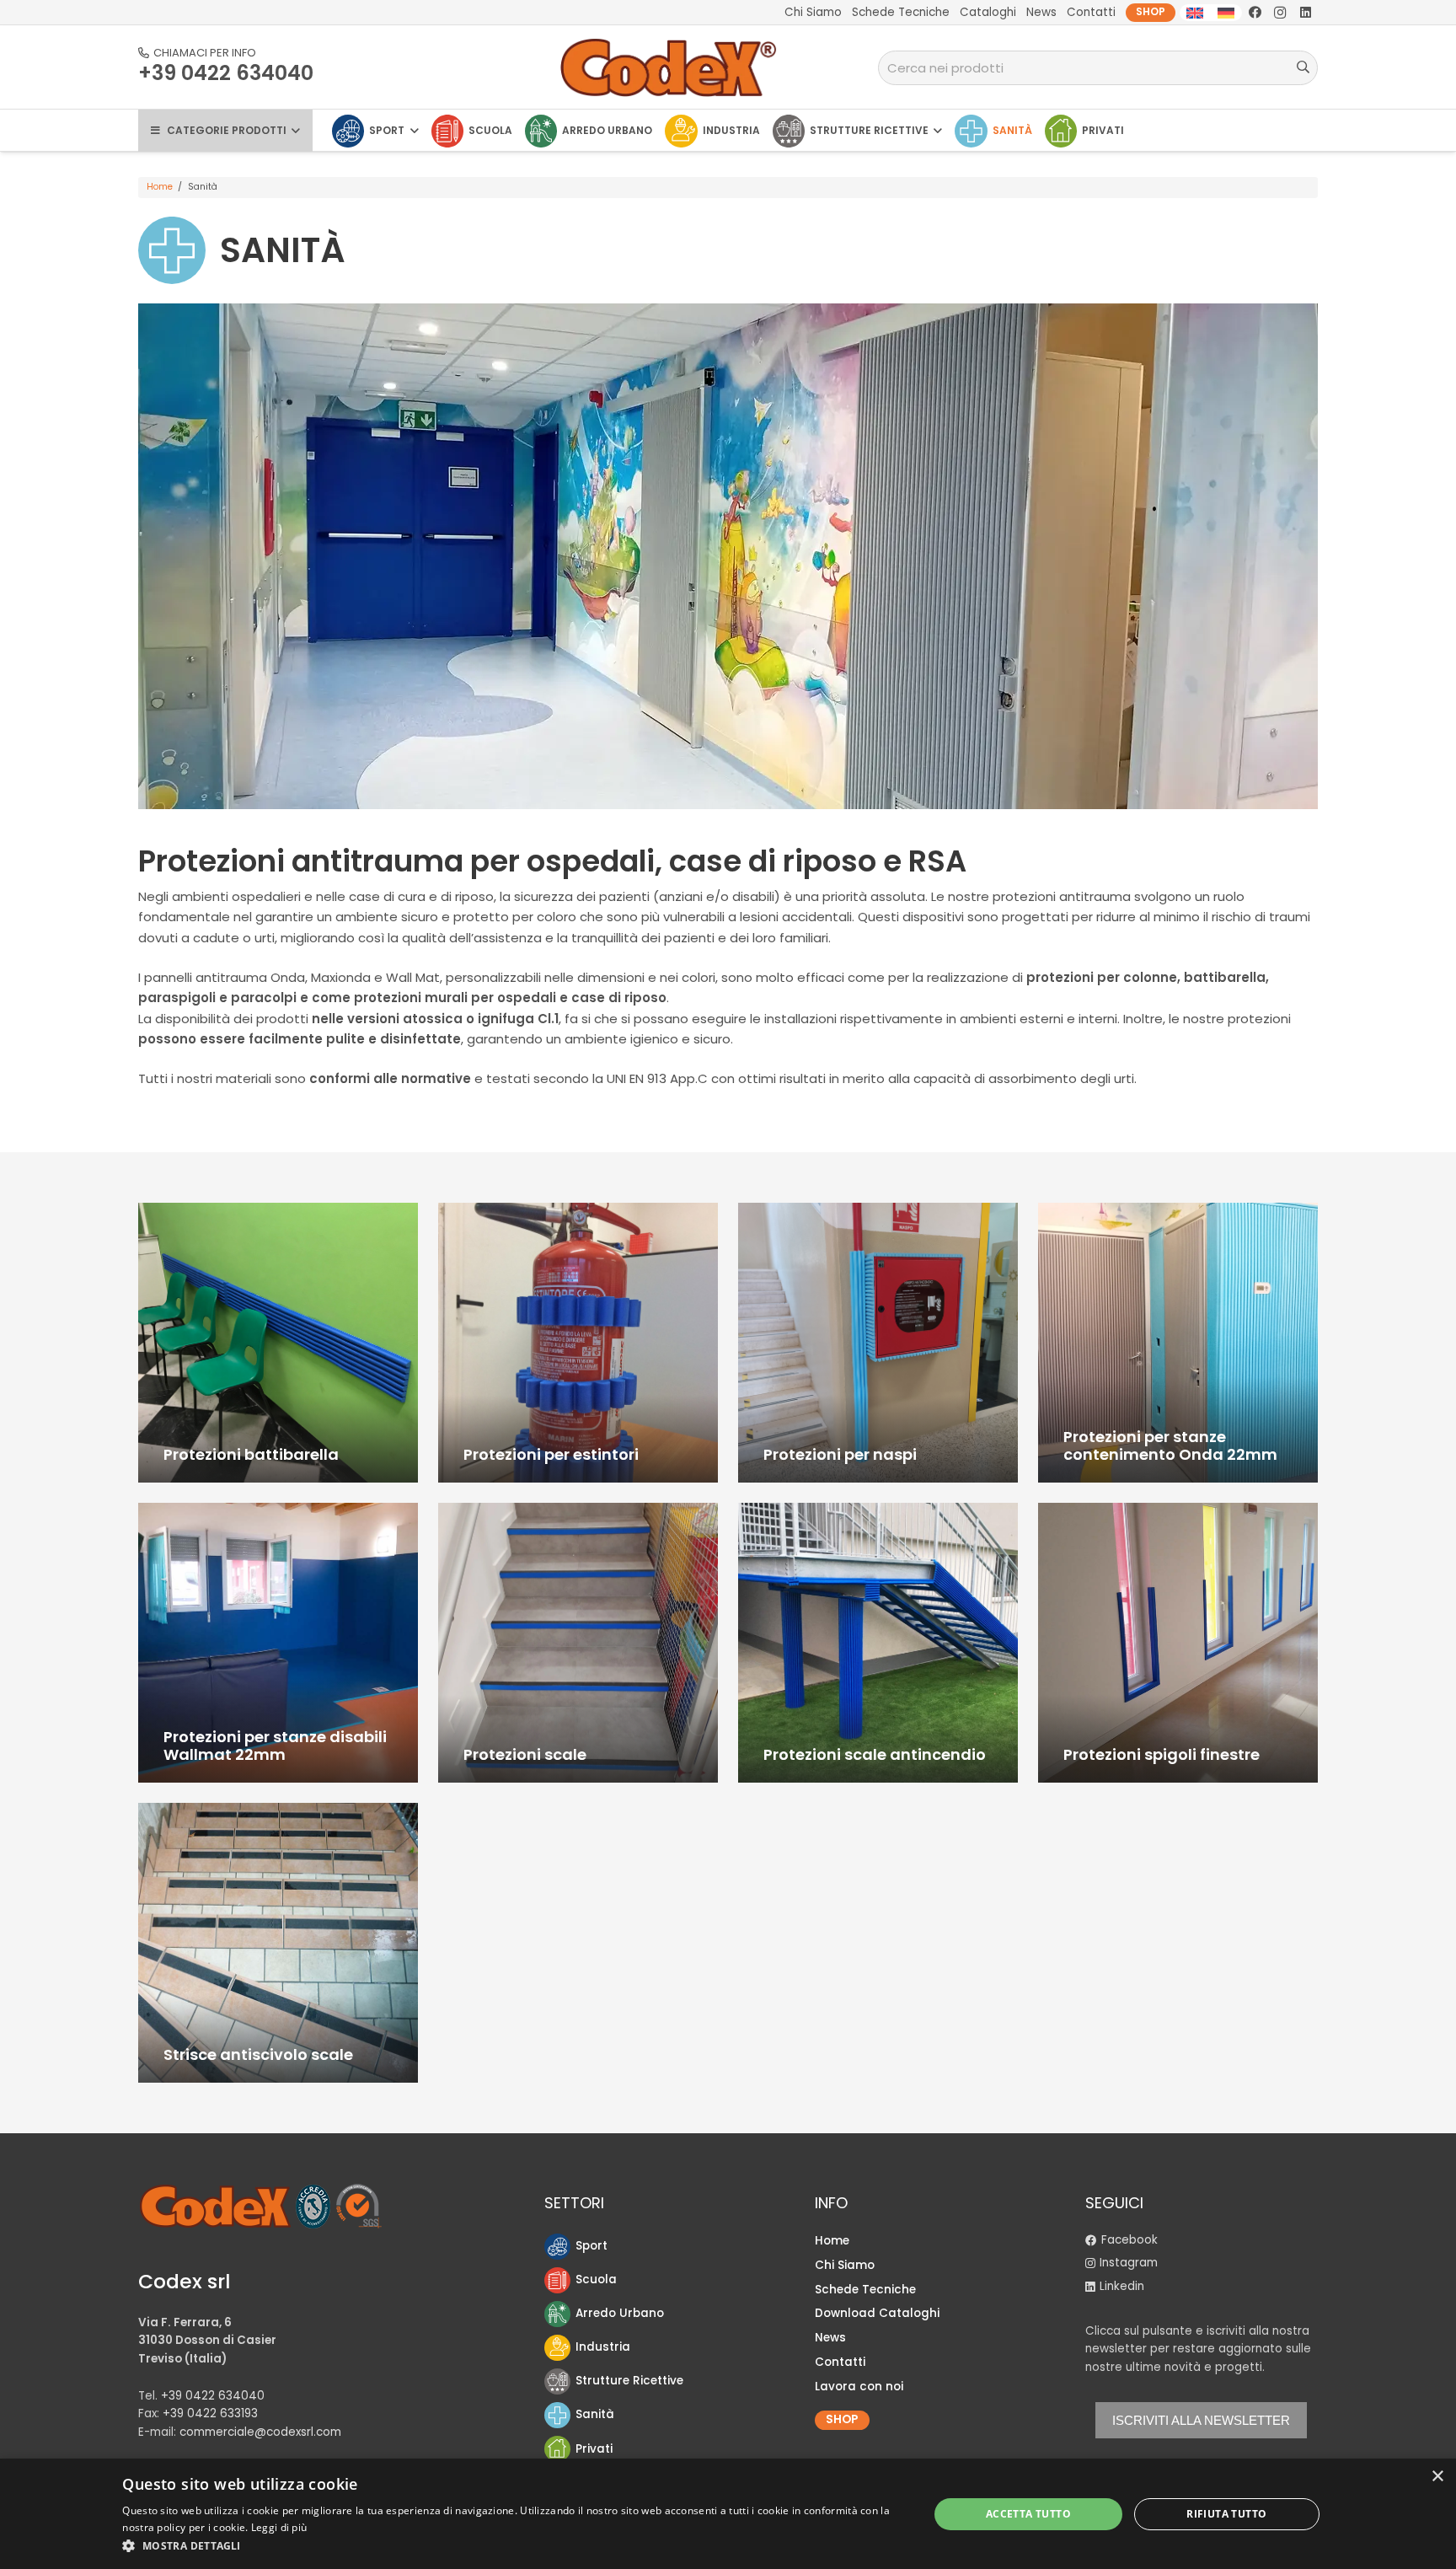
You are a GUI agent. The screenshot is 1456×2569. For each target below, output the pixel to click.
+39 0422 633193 (210, 2413)
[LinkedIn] (1305, 13)
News (830, 2338)
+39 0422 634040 (213, 2396)
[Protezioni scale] (578, 1643)
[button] (513, 2546)
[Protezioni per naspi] (878, 1343)
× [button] (1437, 2477)
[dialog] (728, 2514)
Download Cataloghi (877, 2313)
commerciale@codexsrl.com (260, 2432)
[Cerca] (1303, 67)
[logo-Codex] (669, 67)
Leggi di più (279, 2527)
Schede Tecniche (865, 2290)
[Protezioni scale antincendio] (878, 1643)
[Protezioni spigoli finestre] (1178, 1643)
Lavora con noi (859, 2387)
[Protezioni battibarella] (278, 1343)
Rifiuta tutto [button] (1226, 2514)
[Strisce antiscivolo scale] (278, 1943)
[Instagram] (1280, 13)
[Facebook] (1255, 13)
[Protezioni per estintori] (578, 1343)
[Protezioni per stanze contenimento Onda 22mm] (1178, 1343)
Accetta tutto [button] (1028, 2514)
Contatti (840, 2362)
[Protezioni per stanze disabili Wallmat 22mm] (278, 1643)
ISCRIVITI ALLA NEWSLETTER (1201, 2420)
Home (160, 187)
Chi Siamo (845, 2265)
